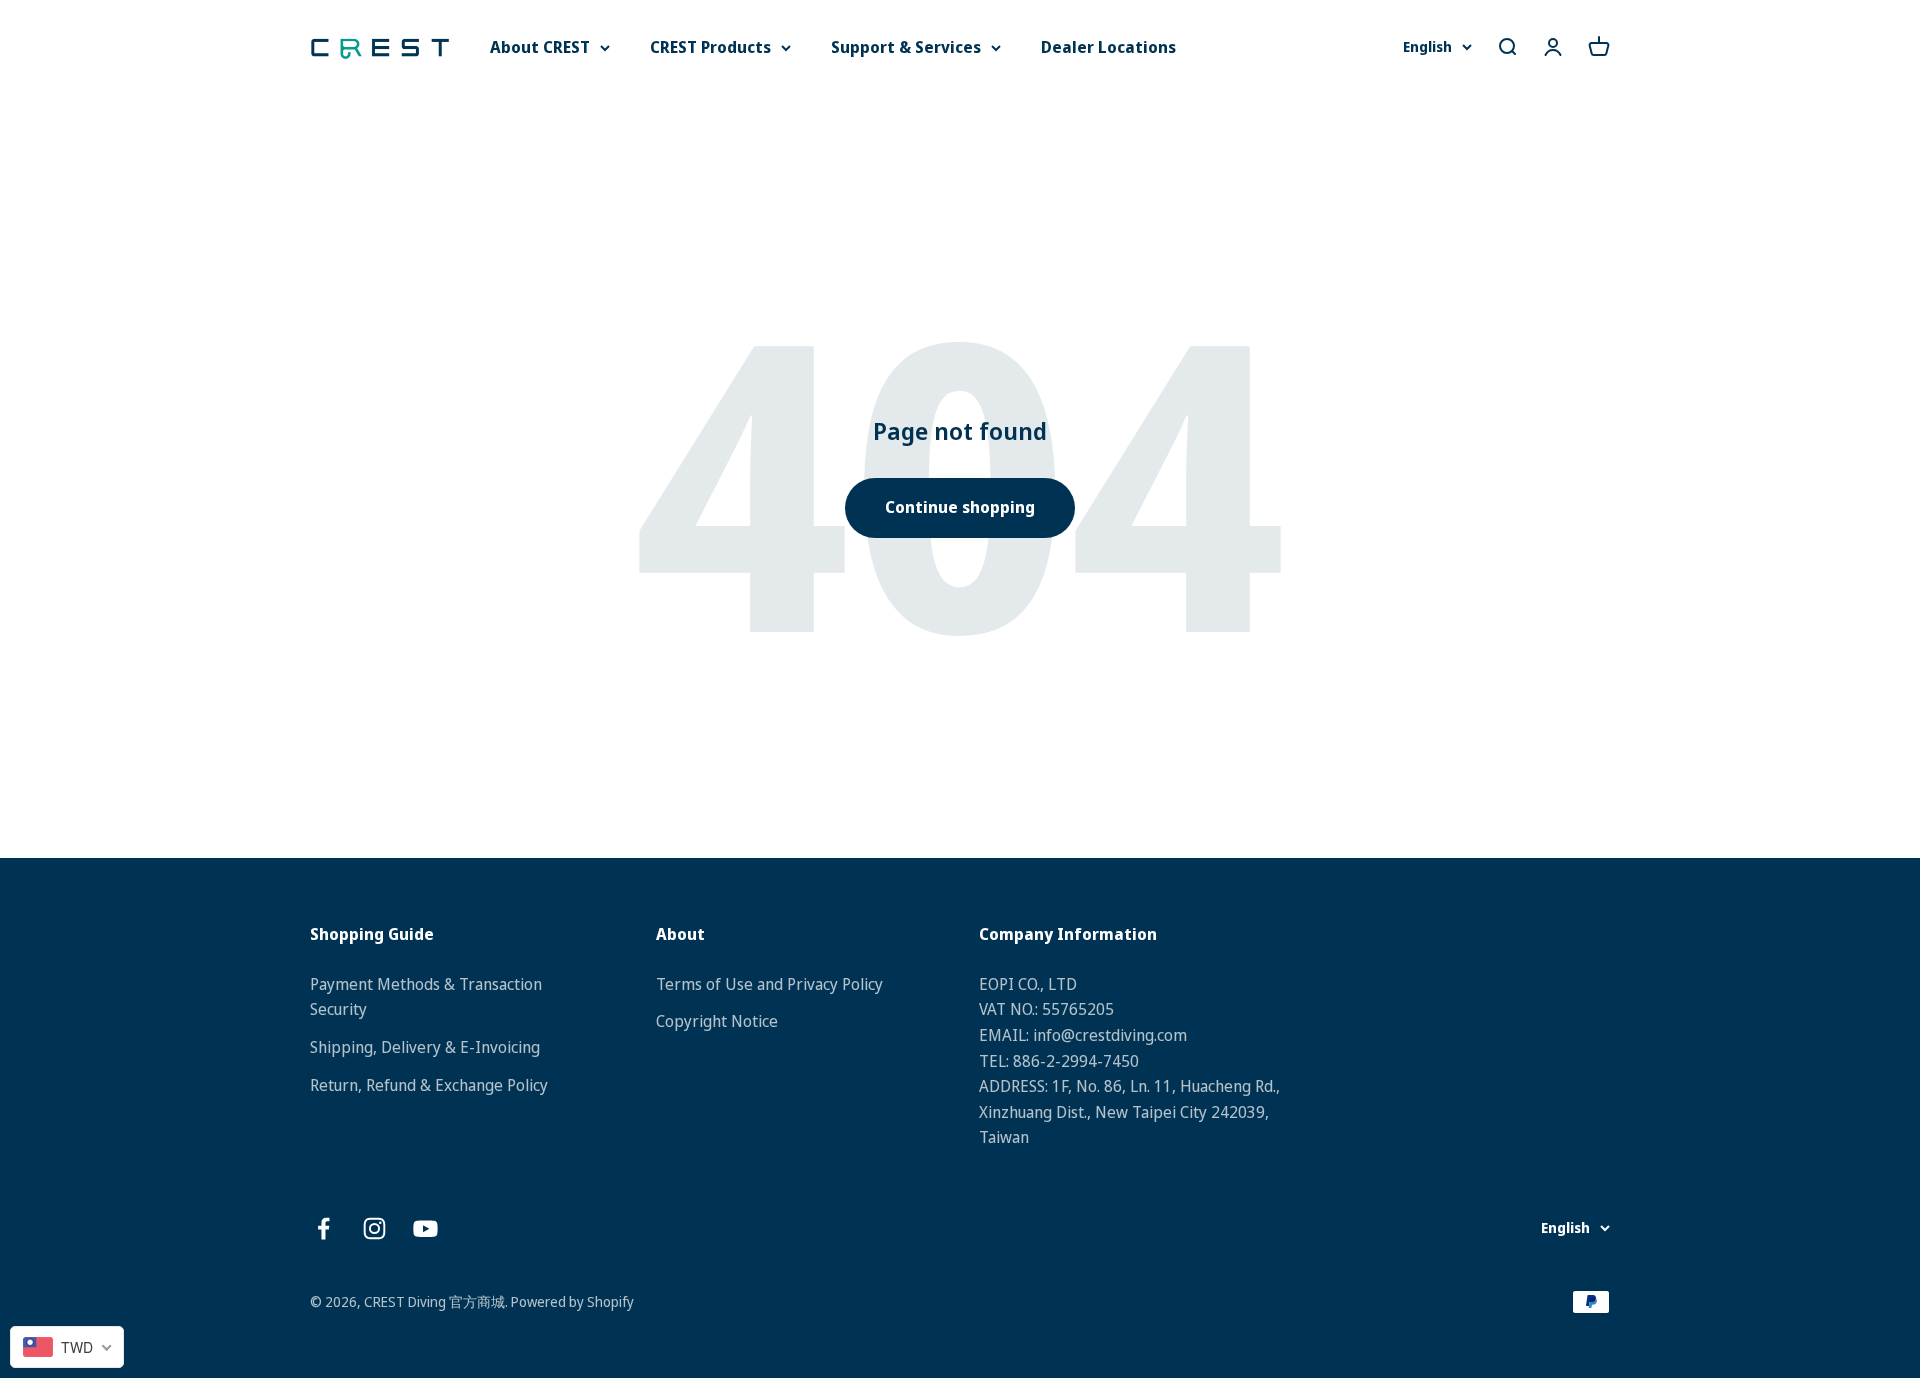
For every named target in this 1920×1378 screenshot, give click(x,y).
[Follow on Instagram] (374, 1228)
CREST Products (710, 47)
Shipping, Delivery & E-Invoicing (425, 1047)
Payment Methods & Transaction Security (426, 997)
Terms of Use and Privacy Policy (769, 984)
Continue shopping (960, 507)
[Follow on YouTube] (425, 1228)
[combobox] (67, 1347)
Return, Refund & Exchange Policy (429, 1085)
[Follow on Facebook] (323, 1228)
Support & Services (906, 47)
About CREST (540, 47)
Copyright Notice (717, 1021)
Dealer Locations (1108, 47)
